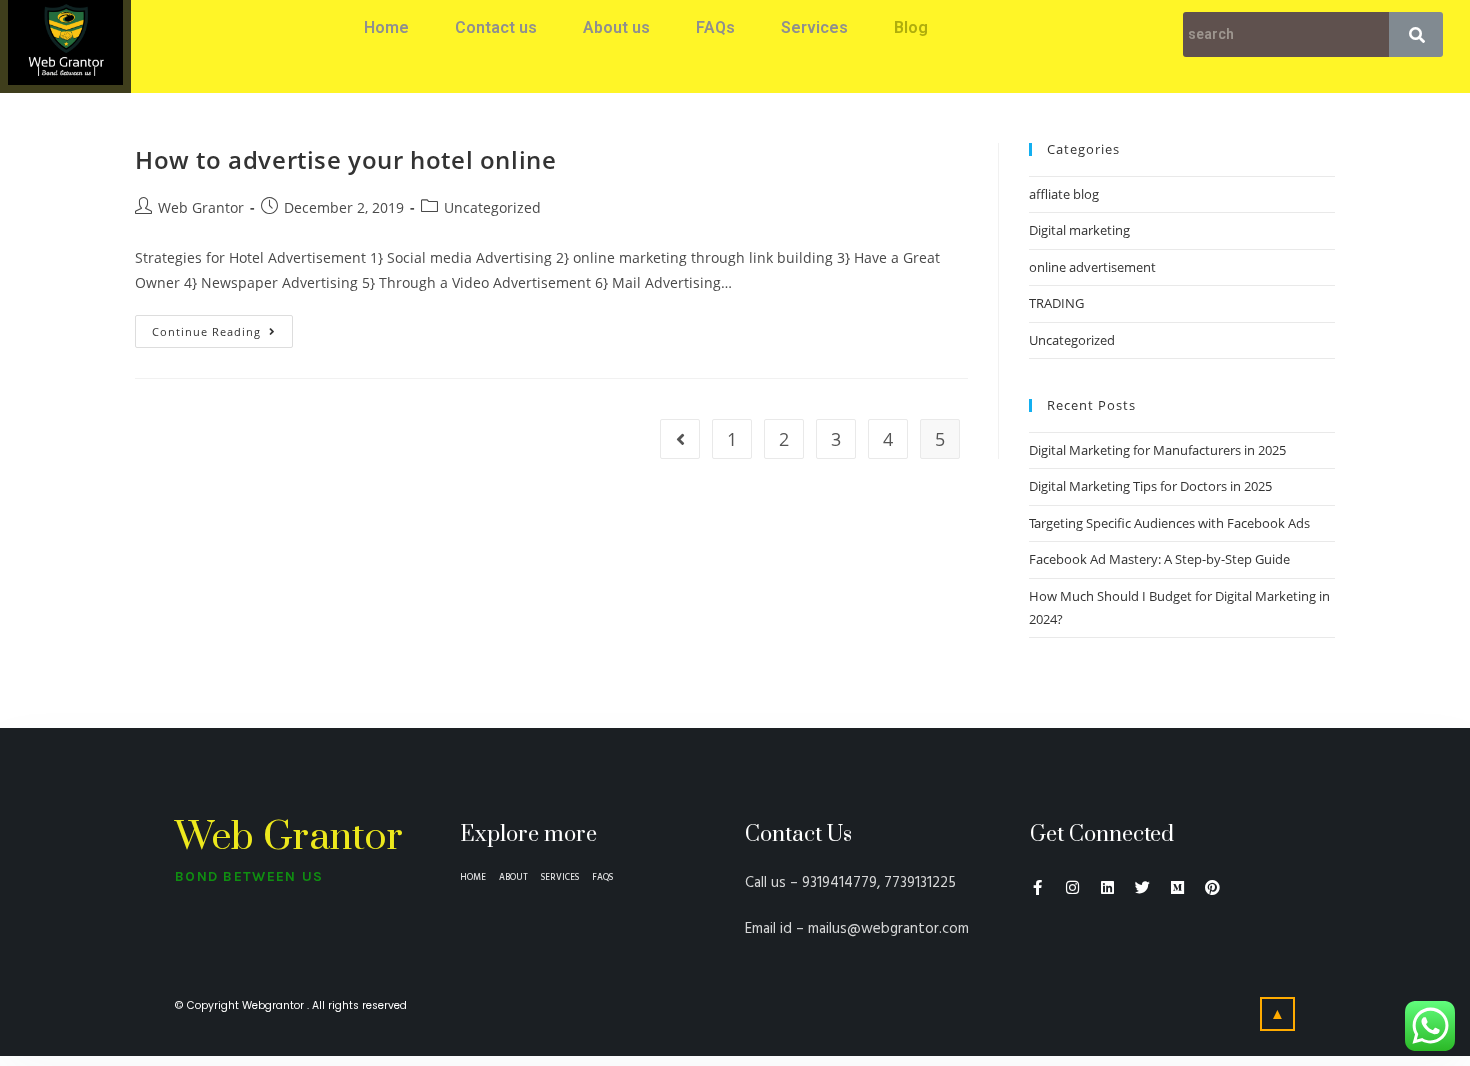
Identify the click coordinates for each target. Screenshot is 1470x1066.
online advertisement (1092, 267)
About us (616, 27)
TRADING (1056, 303)
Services (814, 27)
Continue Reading (206, 331)
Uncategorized (492, 207)
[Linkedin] (1107, 887)
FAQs (715, 27)
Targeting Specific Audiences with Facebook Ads (1169, 523)
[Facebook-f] (1037, 887)
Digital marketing (1079, 230)
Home (386, 27)
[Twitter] (1142, 887)
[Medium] (1177, 887)
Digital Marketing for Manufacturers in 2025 (1157, 450)
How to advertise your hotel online (345, 159)
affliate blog (1064, 194)
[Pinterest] (1212, 887)
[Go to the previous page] (680, 439)
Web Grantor (201, 207)
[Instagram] (1072, 887)
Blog (911, 27)
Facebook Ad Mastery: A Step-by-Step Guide (1159, 559)
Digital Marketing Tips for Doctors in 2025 (1150, 486)
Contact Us (798, 834)
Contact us (496, 27)
